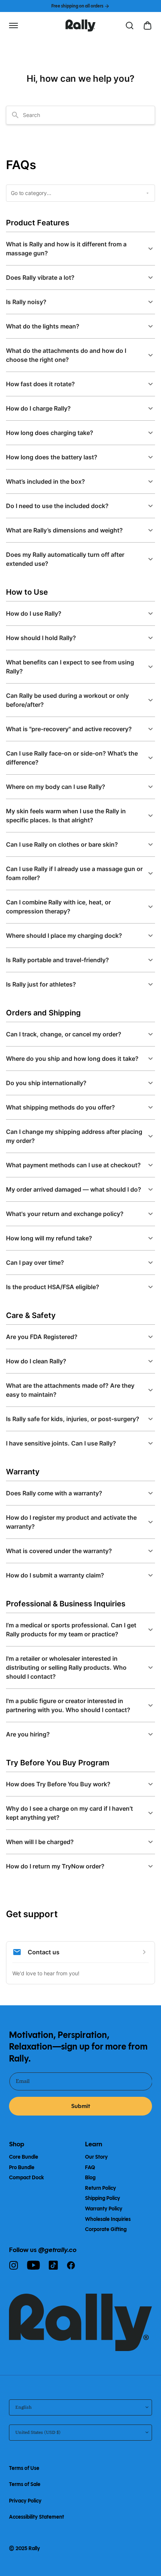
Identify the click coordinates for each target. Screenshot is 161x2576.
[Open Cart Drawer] (148, 25)
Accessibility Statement (37, 2517)
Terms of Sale (25, 2484)
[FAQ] (80, 25)
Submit (81, 2106)
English (23, 2407)
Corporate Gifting (106, 2229)
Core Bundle (24, 2157)
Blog (90, 2178)
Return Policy (101, 2188)
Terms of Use (24, 2468)
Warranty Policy (104, 2209)
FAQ (90, 2167)
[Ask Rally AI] (130, 25)
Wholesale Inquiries (108, 2219)
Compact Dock (26, 2178)
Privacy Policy (25, 2501)
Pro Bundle (22, 2167)
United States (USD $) (38, 2432)
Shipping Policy (103, 2198)
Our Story (96, 2157)
